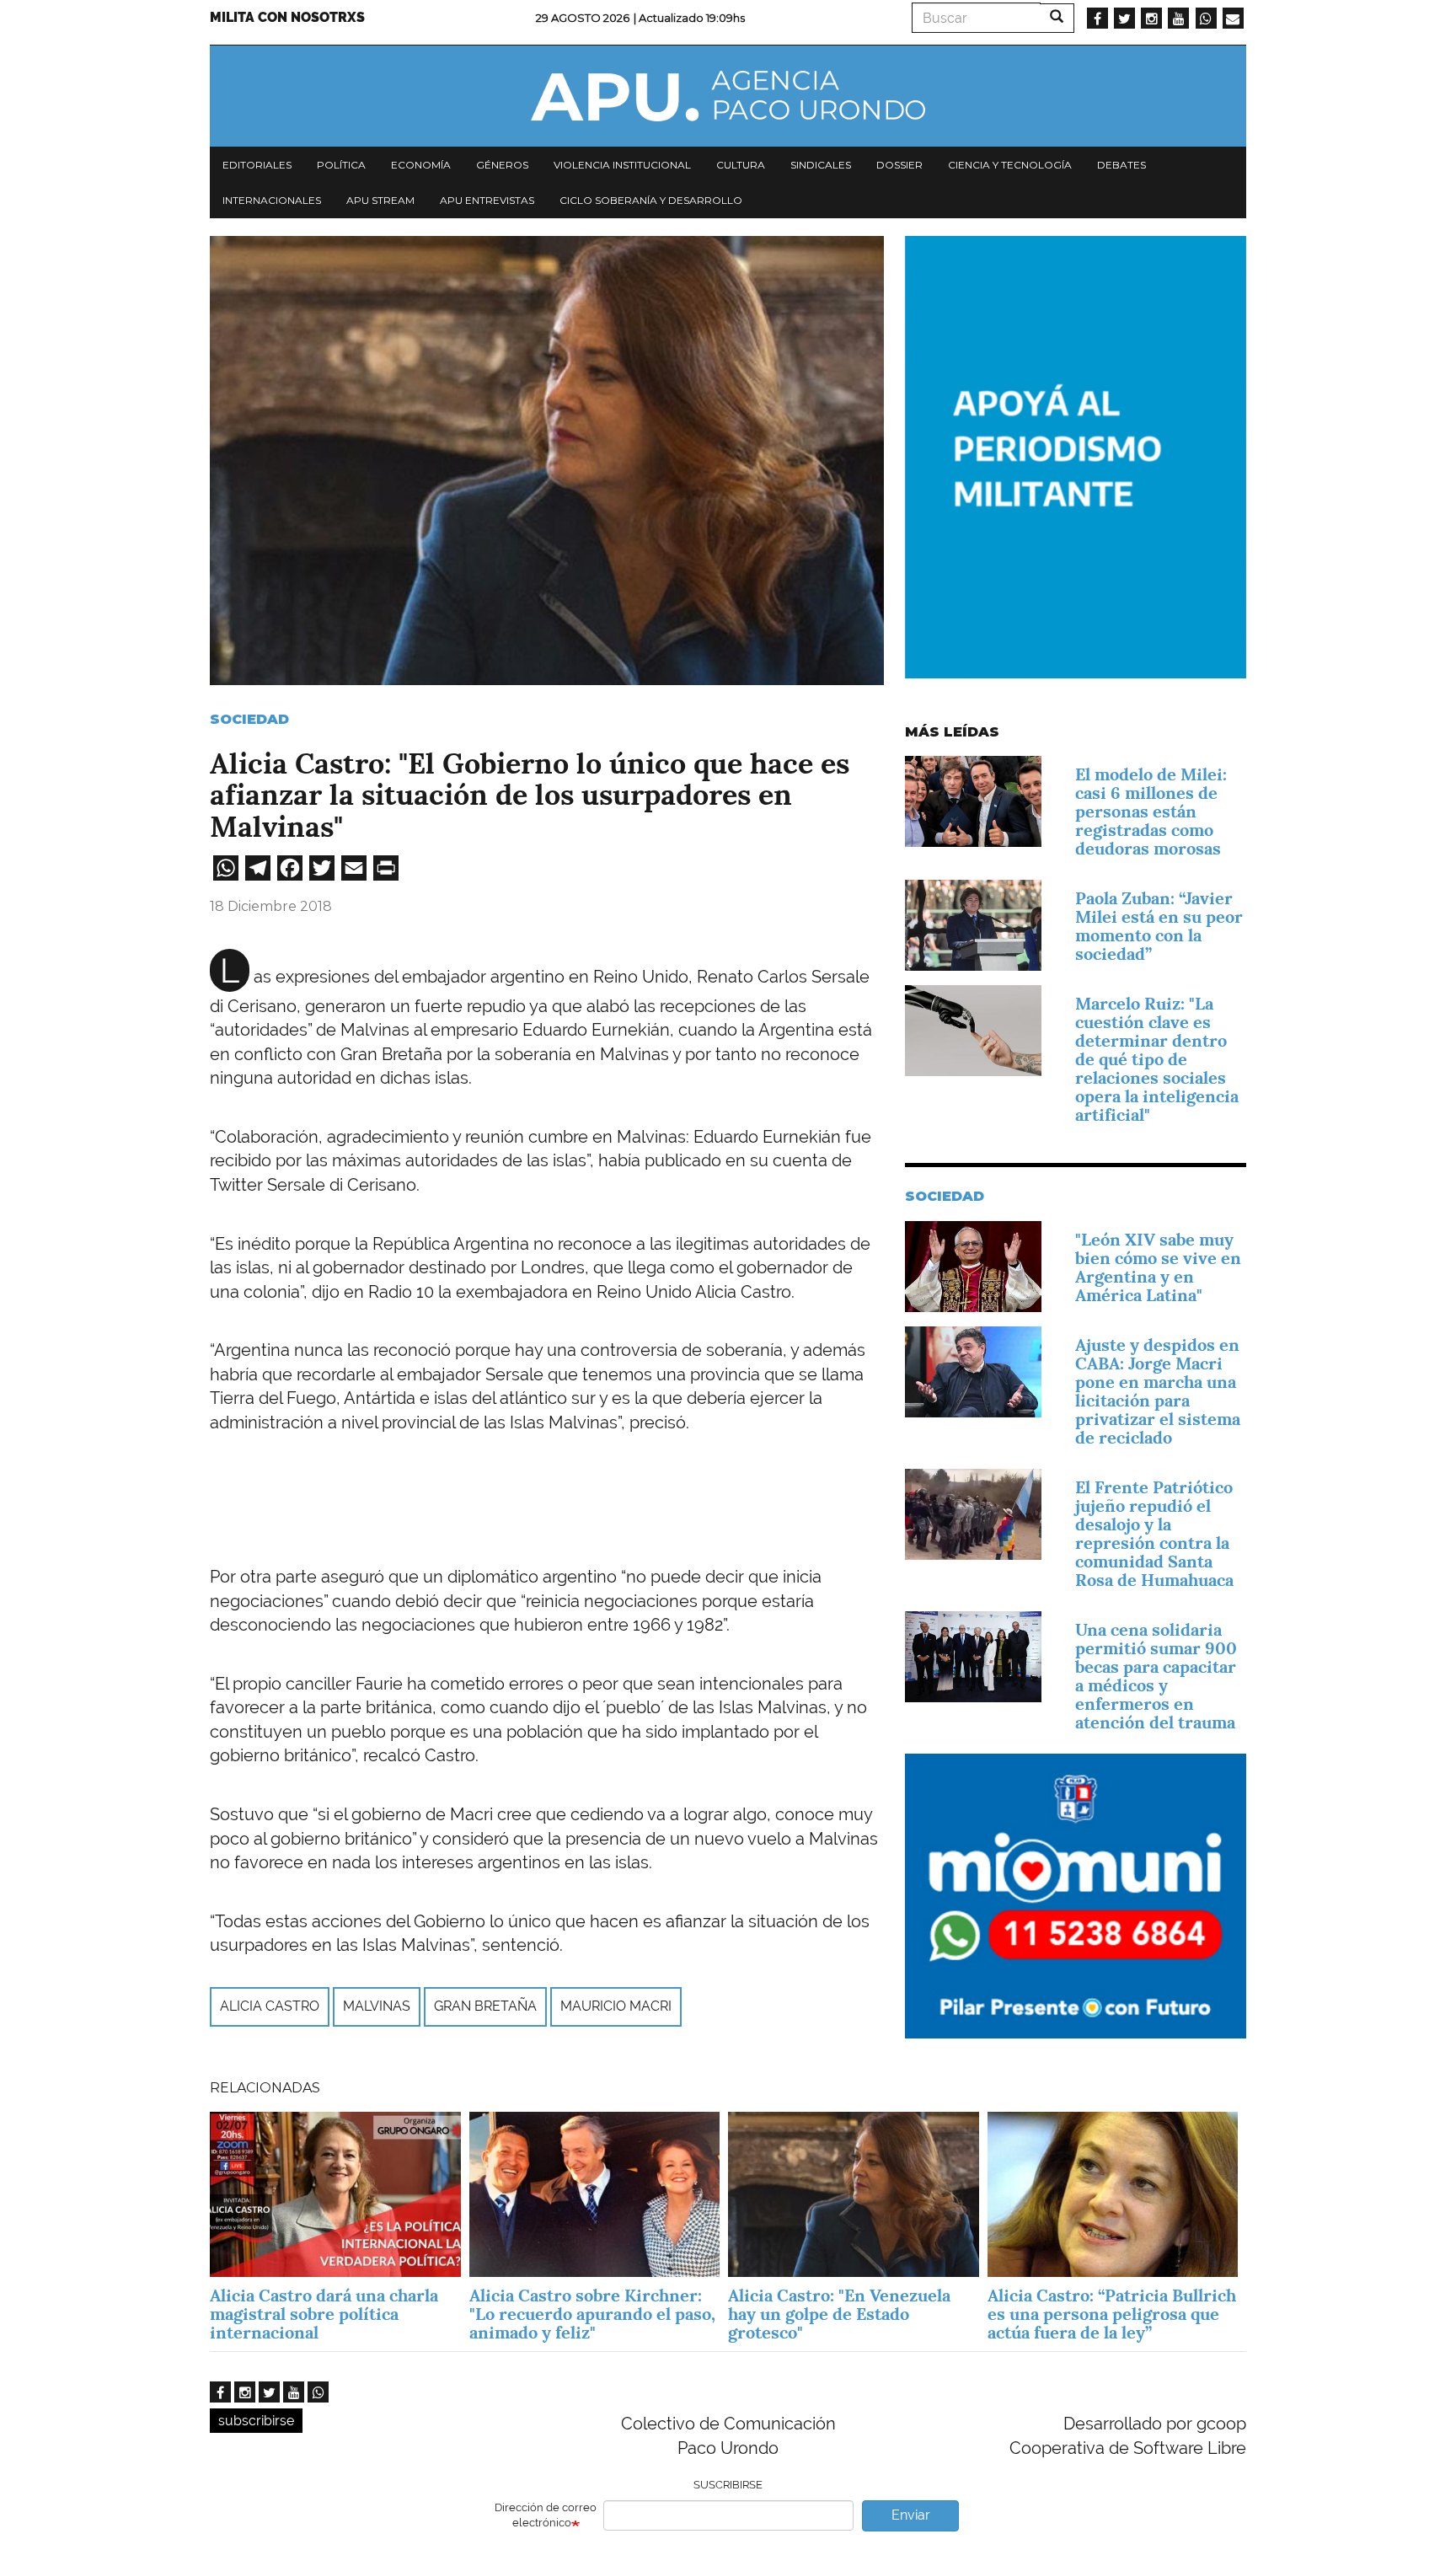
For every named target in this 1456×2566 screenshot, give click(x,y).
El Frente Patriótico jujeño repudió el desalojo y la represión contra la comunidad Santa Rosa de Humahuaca (1154, 1534)
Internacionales (272, 200)
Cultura (741, 165)
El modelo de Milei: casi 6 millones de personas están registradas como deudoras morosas (1151, 812)
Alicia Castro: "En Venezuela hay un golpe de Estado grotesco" (839, 2314)
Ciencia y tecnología (1010, 165)
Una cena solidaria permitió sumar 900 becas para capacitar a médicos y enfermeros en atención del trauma (1156, 1676)
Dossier (899, 165)
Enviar (911, 2515)
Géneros (502, 165)
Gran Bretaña (485, 2006)
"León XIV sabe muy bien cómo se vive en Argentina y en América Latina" (1158, 1267)
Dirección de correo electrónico (546, 2515)
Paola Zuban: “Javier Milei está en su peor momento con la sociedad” (1159, 926)
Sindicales (821, 165)
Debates (1121, 165)
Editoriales (257, 165)
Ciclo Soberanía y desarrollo (651, 200)
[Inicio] (728, 96)
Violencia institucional (622, 165)
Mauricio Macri (616, 2006)
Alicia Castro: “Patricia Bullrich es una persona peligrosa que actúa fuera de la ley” (1112, 2314)
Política (341, 165)
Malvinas (377, 2006)
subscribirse (256, 2421)
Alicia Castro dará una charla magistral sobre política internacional (324, 2314)
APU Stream (380, 200)
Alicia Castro (270, 2006)
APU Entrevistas (487, 200)
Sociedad (249, 719)
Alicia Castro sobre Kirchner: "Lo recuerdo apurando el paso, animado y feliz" (592, 2314)
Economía (421, 165)
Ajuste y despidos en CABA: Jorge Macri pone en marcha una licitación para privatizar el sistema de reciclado (1158, 1391)
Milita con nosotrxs (287, 17)
